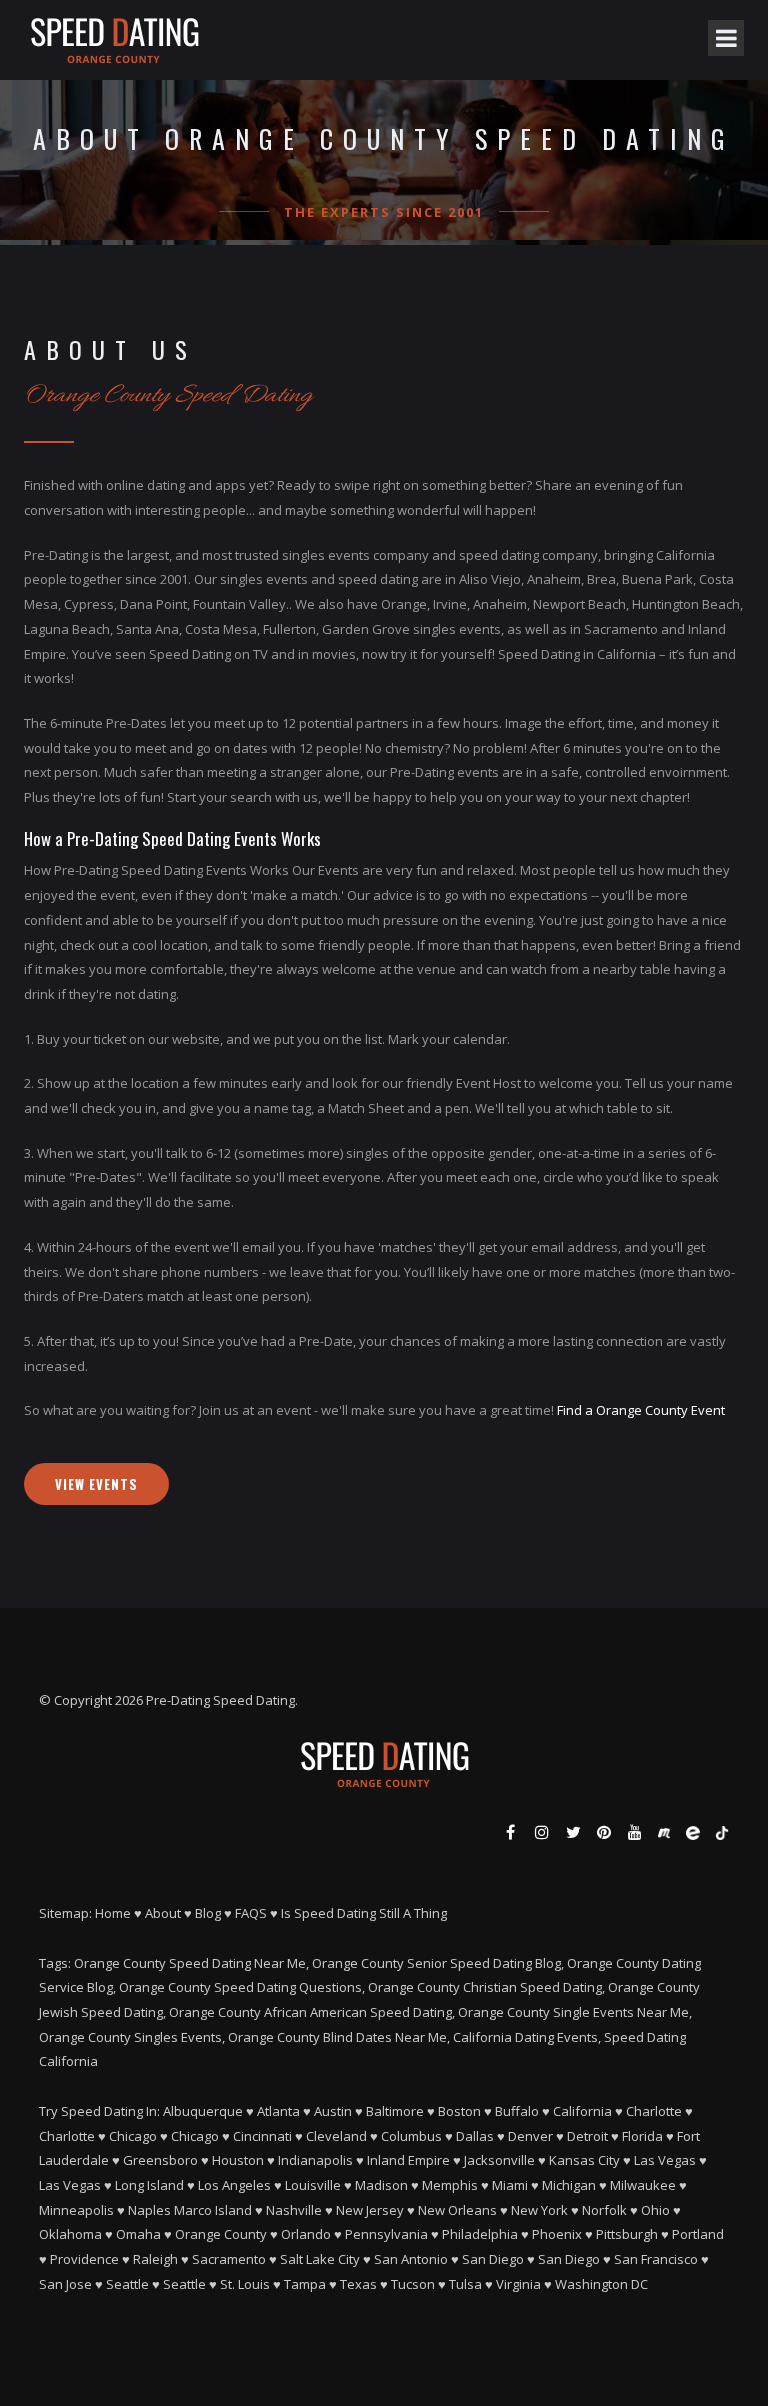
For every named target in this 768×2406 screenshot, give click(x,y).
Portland (698, 2234)
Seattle (127, 2284)
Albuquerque (203, 2111)
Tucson (413, 2284)
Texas (358, 2284)
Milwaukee (643, 2185)
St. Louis (245, 2284)
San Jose (65, 2284)
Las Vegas (665, 2160)
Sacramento (229, 2259)
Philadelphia (480, 2234)
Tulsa (465, 2284)
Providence (84, 2259)
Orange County (221, 2234)
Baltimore (395, 2111)
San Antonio (411, 2259)
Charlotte (654, 2111)
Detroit (587, 2136)
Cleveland (336, 2136)
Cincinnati (262, 2136)
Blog (208, 1913)
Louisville (313, 2185)
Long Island (149, 2185)
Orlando (306, 2234)
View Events (96, 1484)
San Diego (493, 2259)
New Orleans (457, 2210)
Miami (510, 2185)
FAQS (251, 1913)
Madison (381, 2185)
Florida (642, 2136)
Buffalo (517, 2111)
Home (113, 1913)
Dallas (475, 2136)
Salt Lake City (320, 2259)
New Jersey (370, 2210)
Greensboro (160, 2160)
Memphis (450, 2185)
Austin (333, 2111)
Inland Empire (408, 2160)
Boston (459, 2111)
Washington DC (601, 2284)
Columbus (411, 2136)
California (582, 2111)
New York (539, 2210)
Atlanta (278, 2111)
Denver (530, 2136)
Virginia (518, 2284)
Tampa (305, 2284)
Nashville (294, 2210)
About (163, 1913)
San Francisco (656, 2259)
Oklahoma (70, 2234)
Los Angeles (234, 2185)
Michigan (569, 2185)
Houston (238, 2160)
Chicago (133, 2136)
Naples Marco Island (190, 2210)
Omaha (138, 2234)
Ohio (655, 2210)
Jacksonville (499, 2160)
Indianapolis (315, 2160)
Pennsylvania (386, 2234)
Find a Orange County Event (641, 1410)
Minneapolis (76, 2210)
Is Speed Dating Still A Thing (364, 1913)
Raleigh (155, 2259)
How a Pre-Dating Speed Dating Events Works (172, 838)
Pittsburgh (627, 2234)
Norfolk (604, 2210)
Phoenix (557, 2234)
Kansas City (584, 2160)
